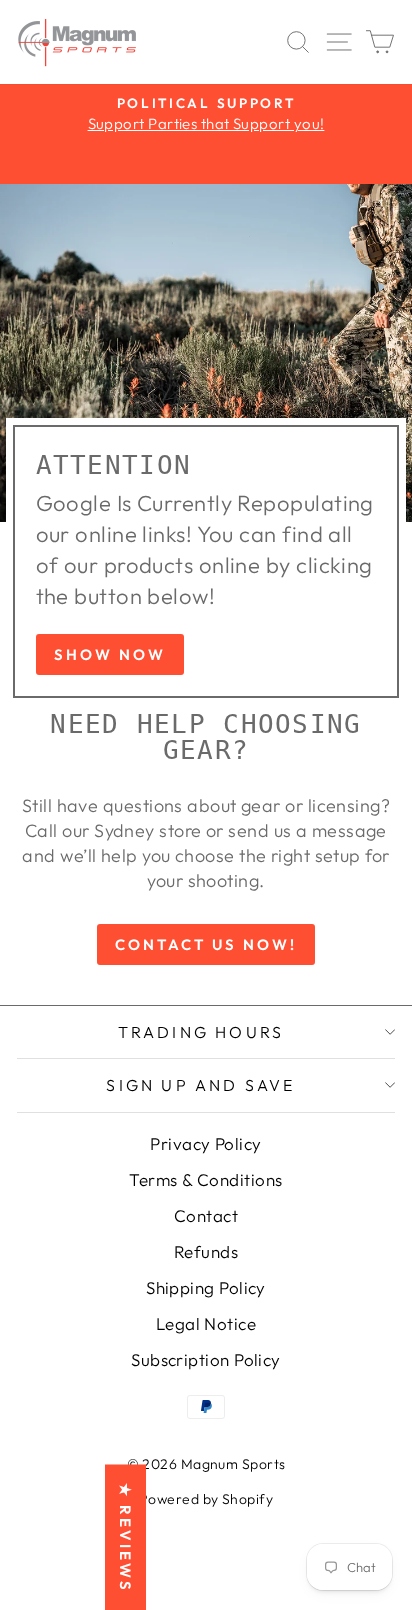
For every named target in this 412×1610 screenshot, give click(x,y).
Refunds (206, 1251)
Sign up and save (200, 1085)
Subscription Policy (206, 1359)
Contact (206, 1215)
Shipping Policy (206, 1287)
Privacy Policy (205, 1143)
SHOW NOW (110, 654)
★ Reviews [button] (125, 1537)
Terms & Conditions (205, 1179)
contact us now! (206, 944)
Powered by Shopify (206, 1499)
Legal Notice (206, 1323)
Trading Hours (201, 1032)
